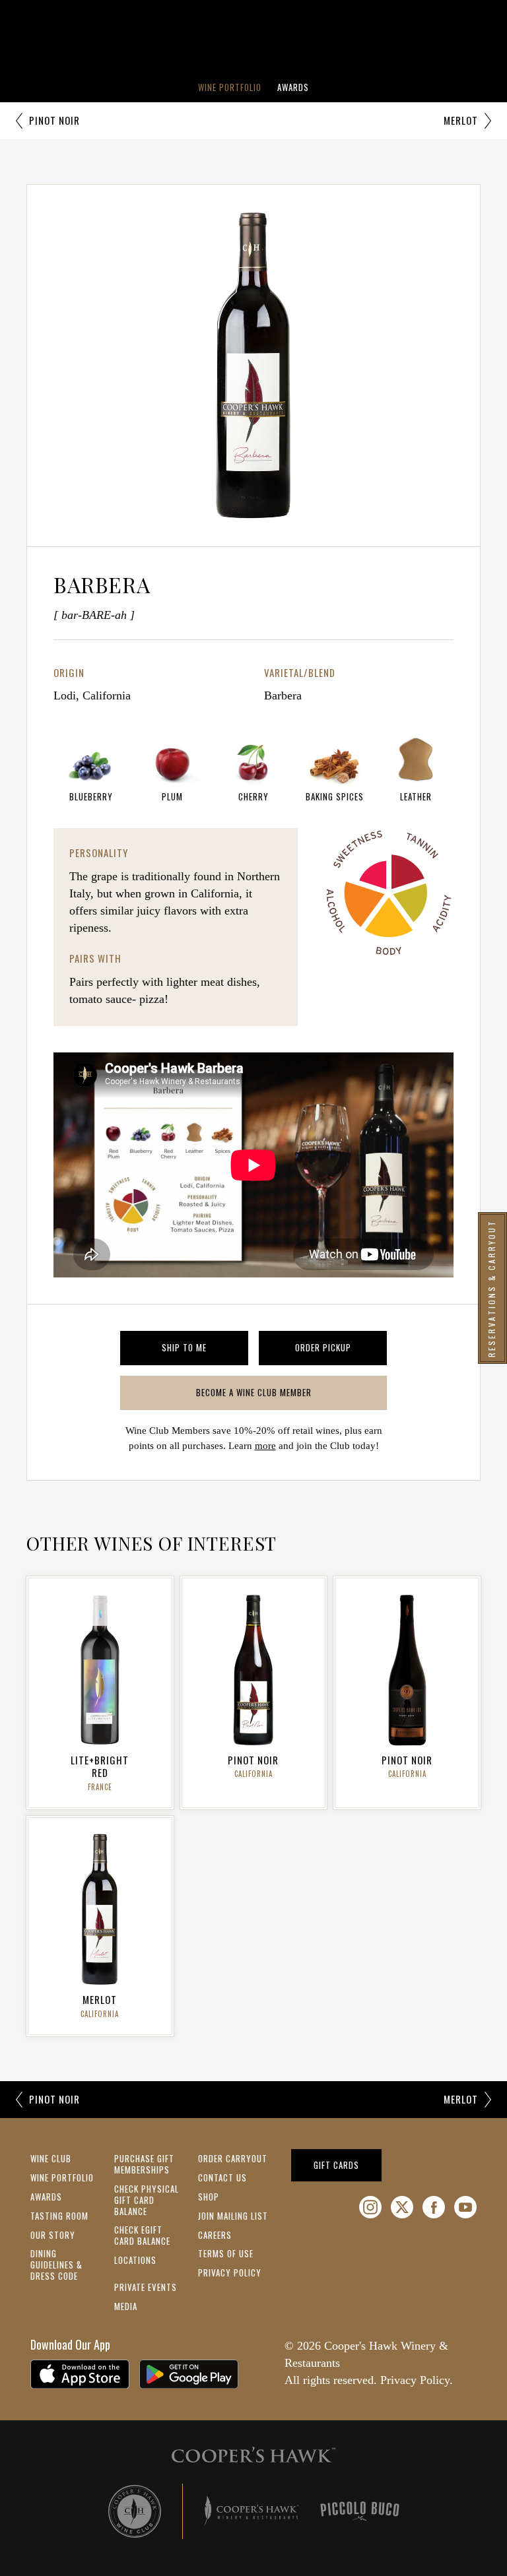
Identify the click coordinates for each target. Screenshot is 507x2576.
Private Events (146, 2287)
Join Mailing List (233, 2216)
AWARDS (46, 2197)
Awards (293, 87)
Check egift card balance (142, 2235)
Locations (135, 2260)
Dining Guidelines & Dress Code (56, 2265)
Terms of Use (226, 2253)
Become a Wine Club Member (276, 1395)
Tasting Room (59, 2216)
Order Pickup (341, 1350)
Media (126, 2306)
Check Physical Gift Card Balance (147, 2200)
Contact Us (222, 2177)
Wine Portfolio (230, 87)
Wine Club (51, 2158)
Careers (215, 2235)
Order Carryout (233, 2158)
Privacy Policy (230, 2272)
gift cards (348, 2165)
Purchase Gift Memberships (144, 2164)
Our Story (53, 2235)
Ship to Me (205, 1350)
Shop (209, 2197)
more (265, 1446)
